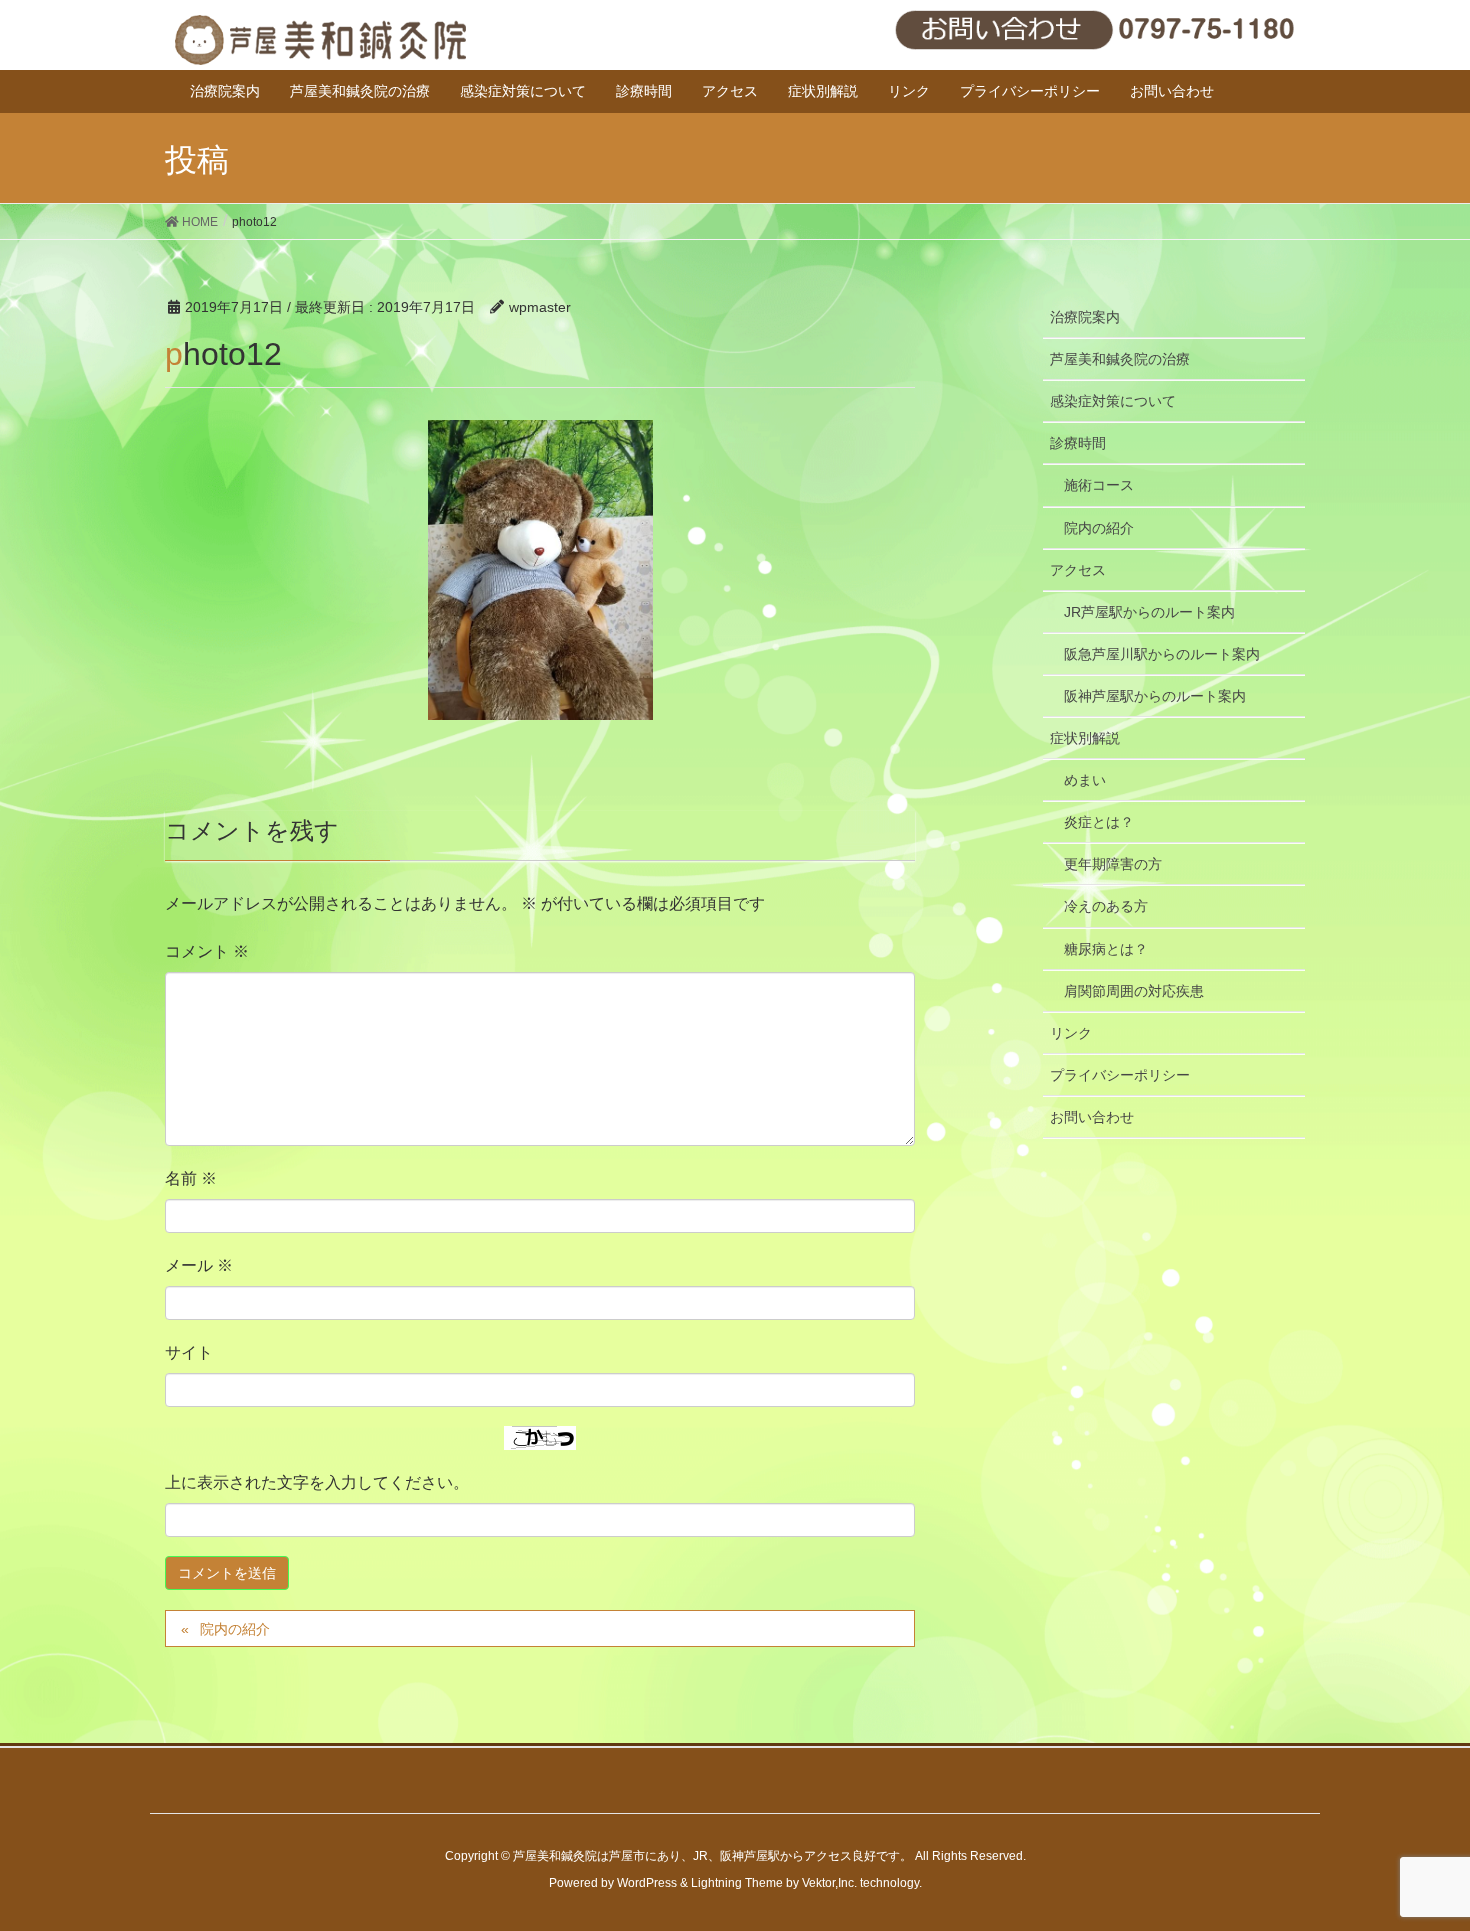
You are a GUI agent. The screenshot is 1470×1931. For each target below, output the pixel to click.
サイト (189, 1352)
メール (199, 1265)
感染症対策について (1113, 401)
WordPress (647, 1883)
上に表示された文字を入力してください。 (317, 1482)
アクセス (1078, 570)
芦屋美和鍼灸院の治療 (1120, 359)
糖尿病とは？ (1106, 949)
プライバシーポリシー (1120, 1075)
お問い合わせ (1092, 1117)
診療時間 (1078, 443)
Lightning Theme (737, 1883)
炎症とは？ (1099, 822)
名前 (191, 1178)
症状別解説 (1085, 738)
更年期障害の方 (1113, 864)
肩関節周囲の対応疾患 (1134, 991)
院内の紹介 (235, 1629)
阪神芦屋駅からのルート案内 (1155, 696)
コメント (207, 951)
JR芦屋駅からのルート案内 (1149, 612)
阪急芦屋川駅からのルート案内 (1162, 654)
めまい (1085, 780)
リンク (1071, 1033)
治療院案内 (1085, 317)
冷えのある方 (1106, 906)
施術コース (1099, 485)
